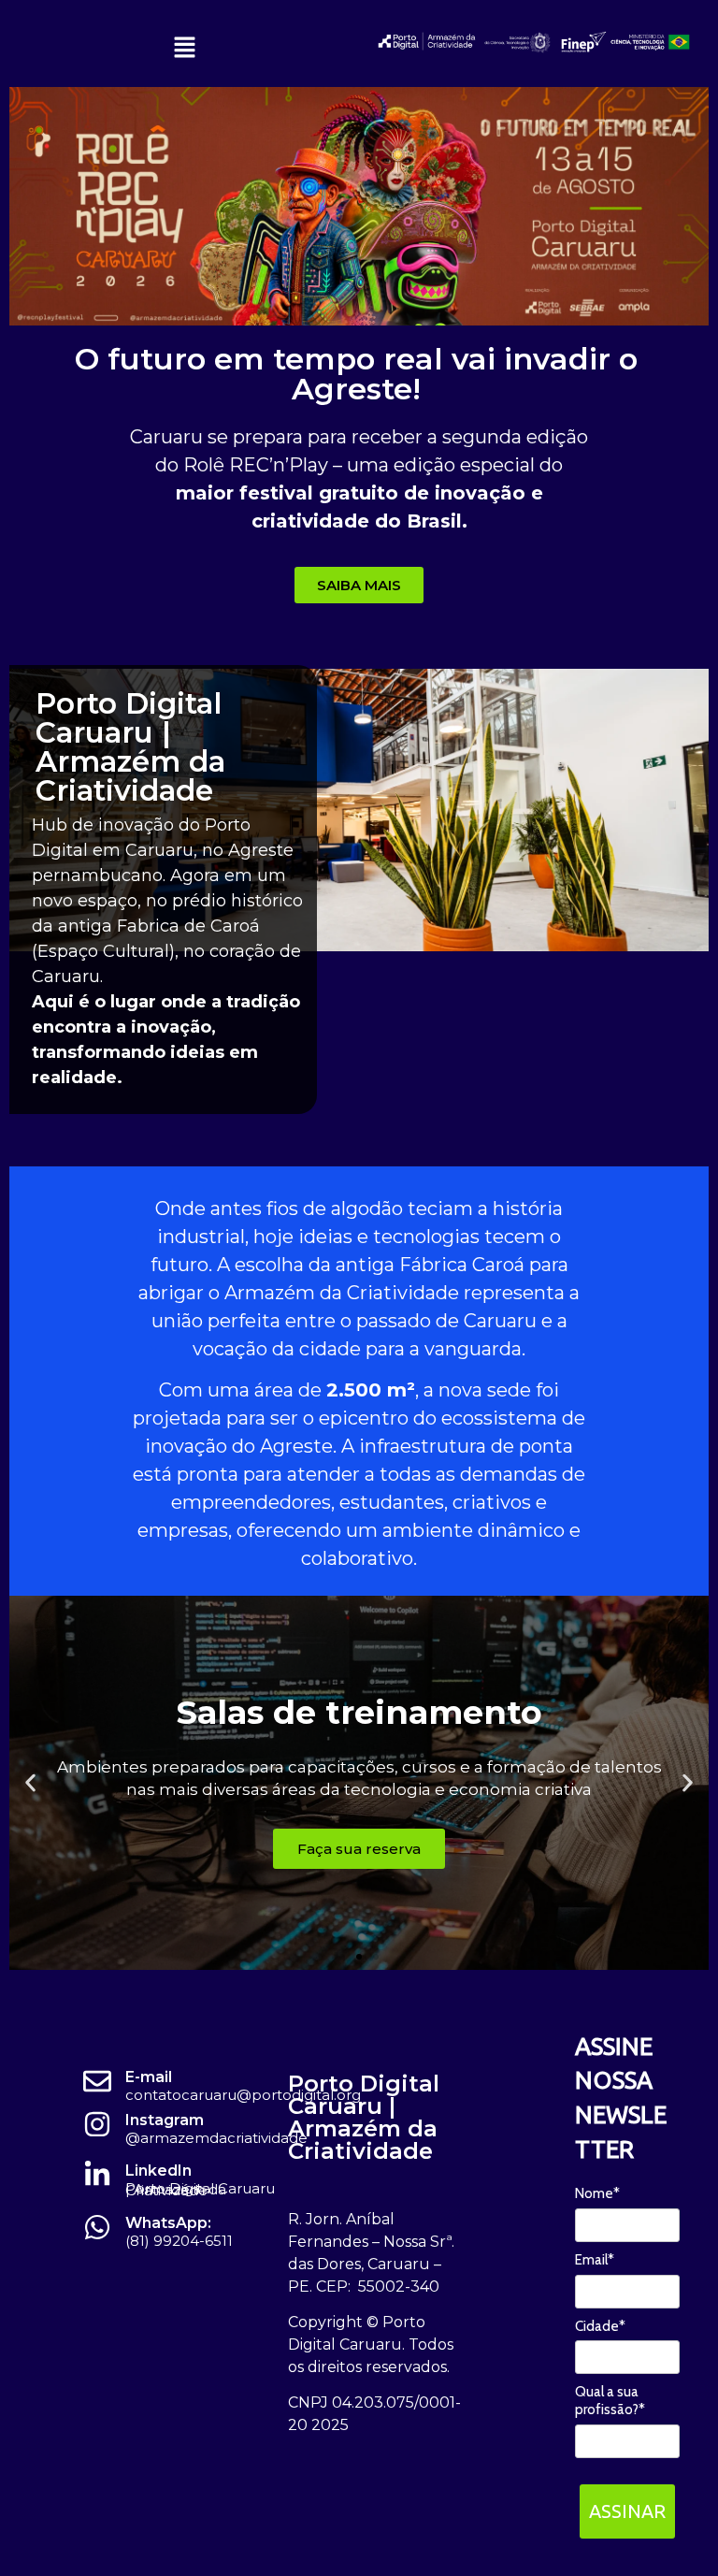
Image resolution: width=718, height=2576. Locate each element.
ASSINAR (627, 2511)
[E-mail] (97, 2081)
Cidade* (600, 2326)
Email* (595, 2260)
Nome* (597, 2193)
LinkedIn (158, 2171)
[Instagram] (97, 2124)
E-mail (149, 2077)
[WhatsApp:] (97, 2227)
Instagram (165, 2120)
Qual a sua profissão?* (610, 2401)
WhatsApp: (168, 2223)
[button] (184, 48)
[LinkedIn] (97, 2175)
